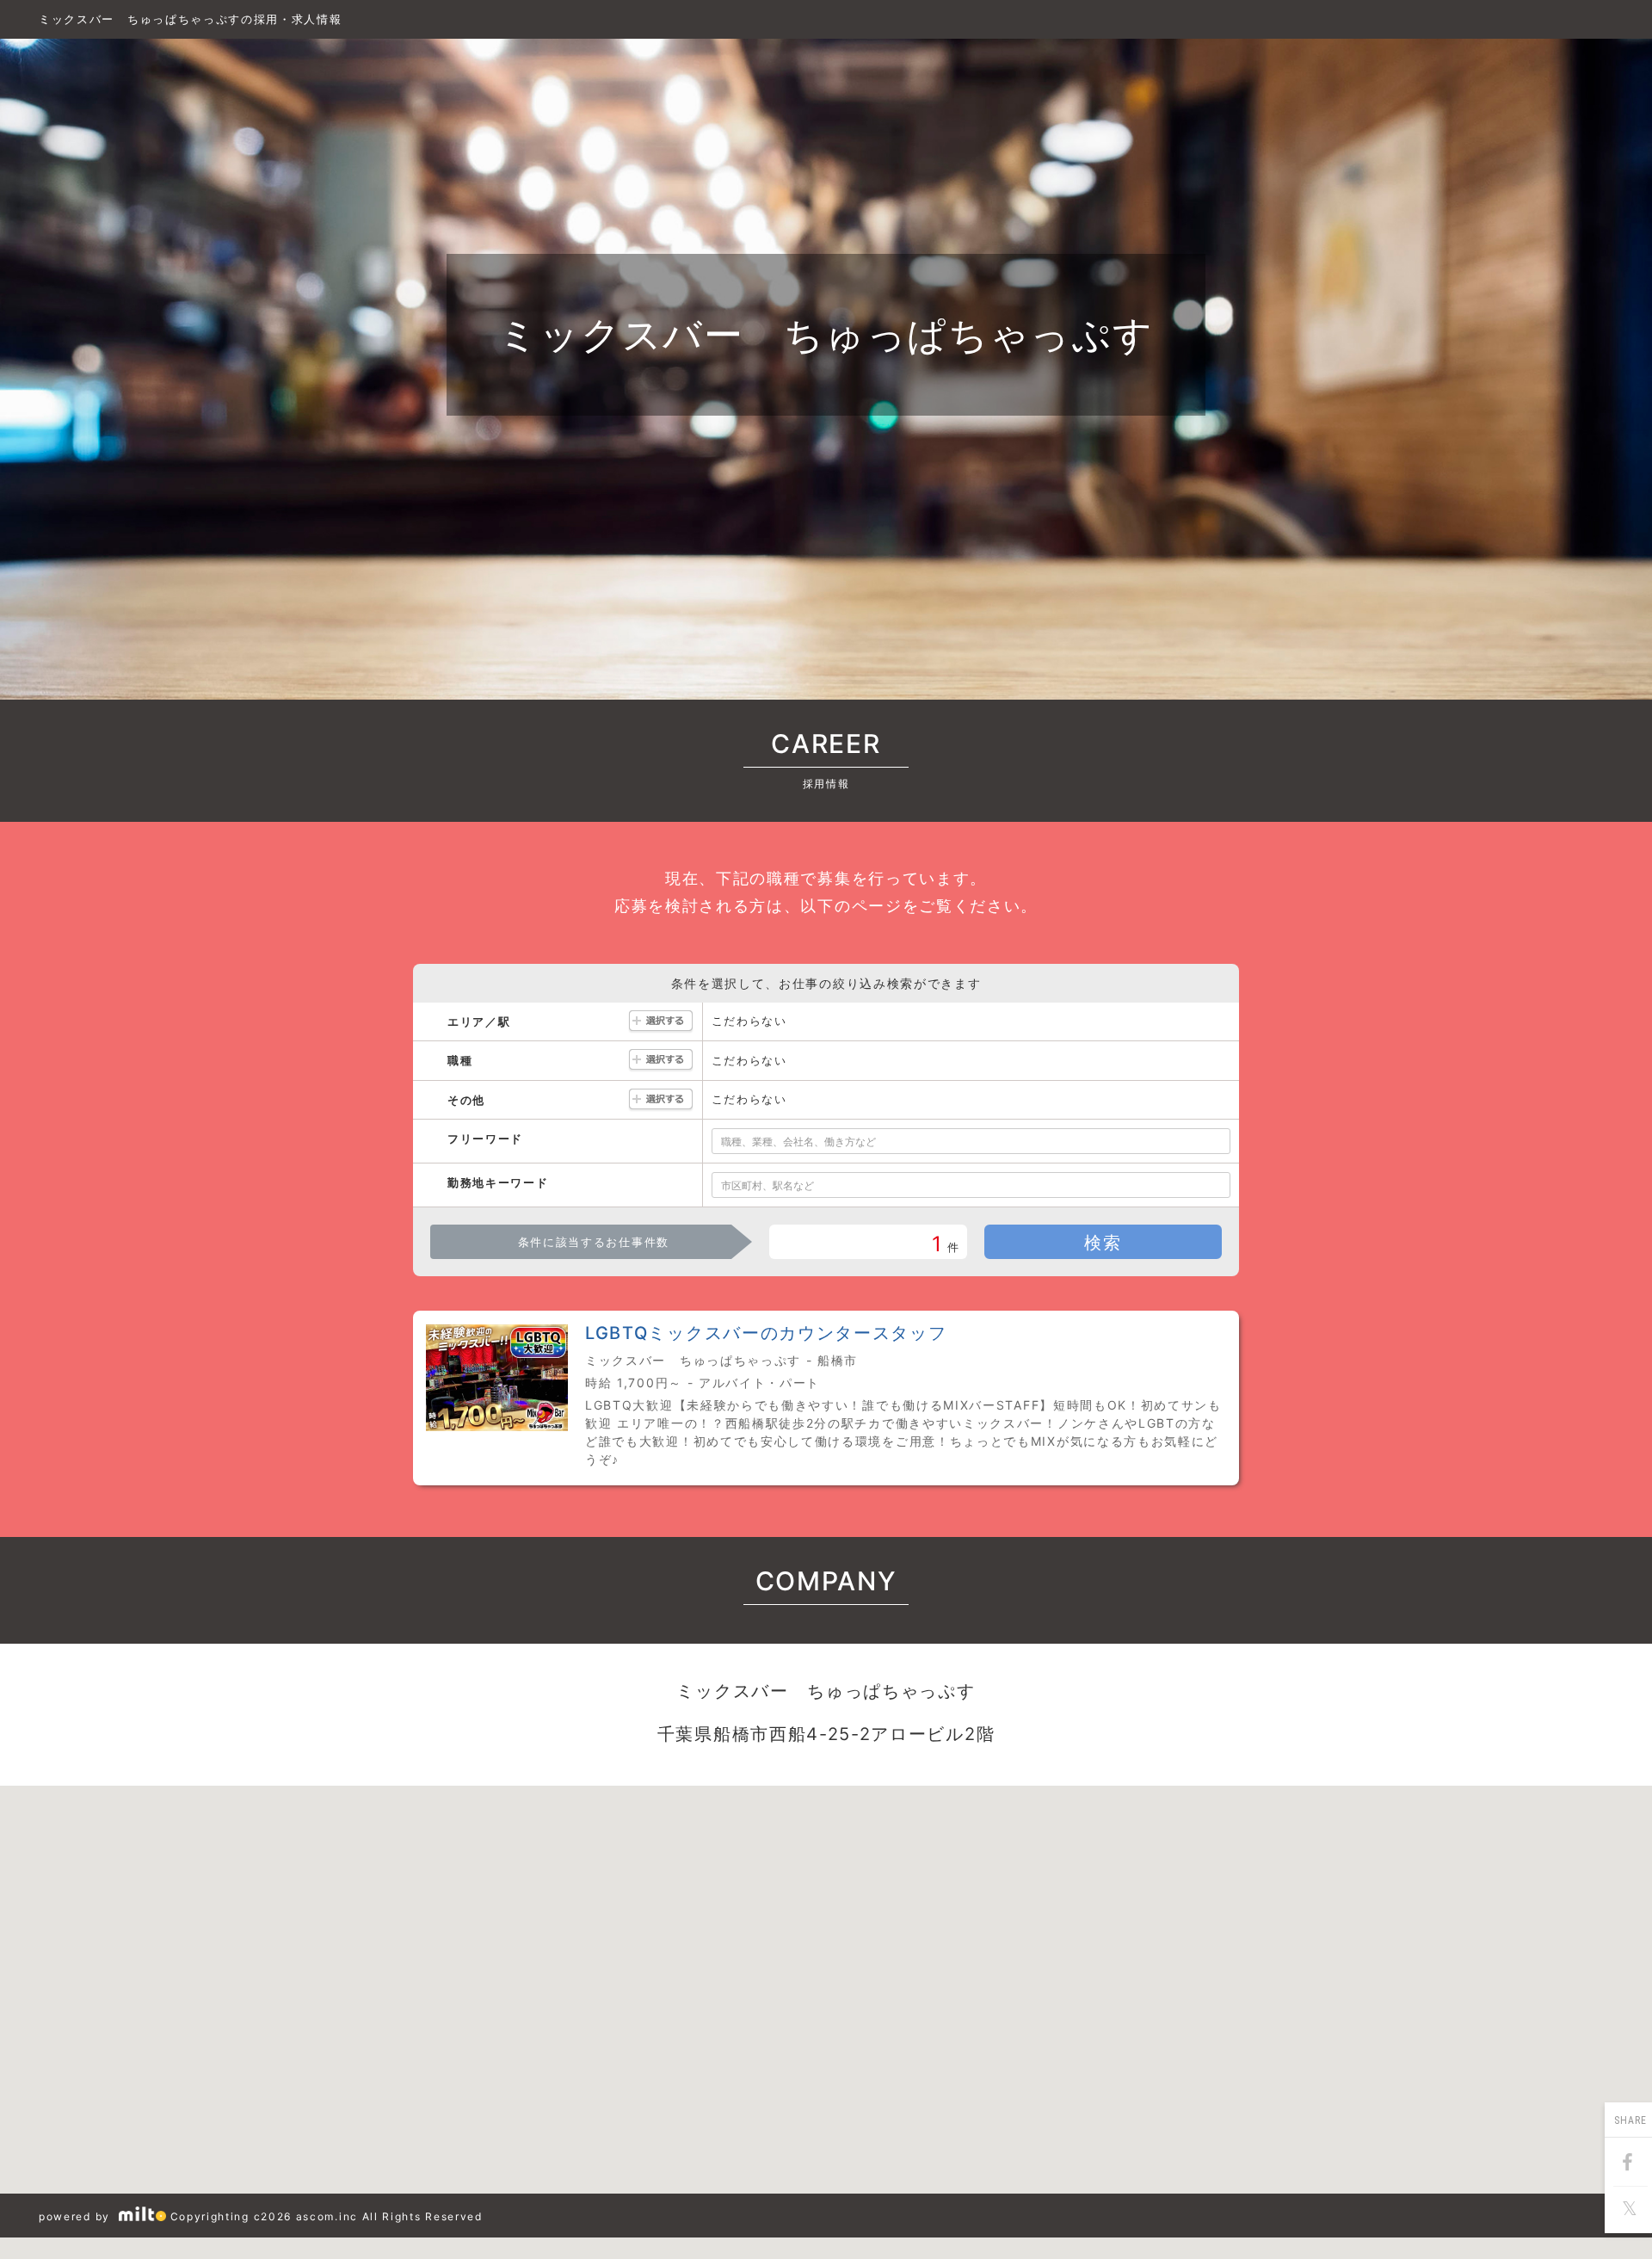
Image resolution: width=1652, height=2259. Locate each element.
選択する (661, 1022)
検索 (1103, 1243)
